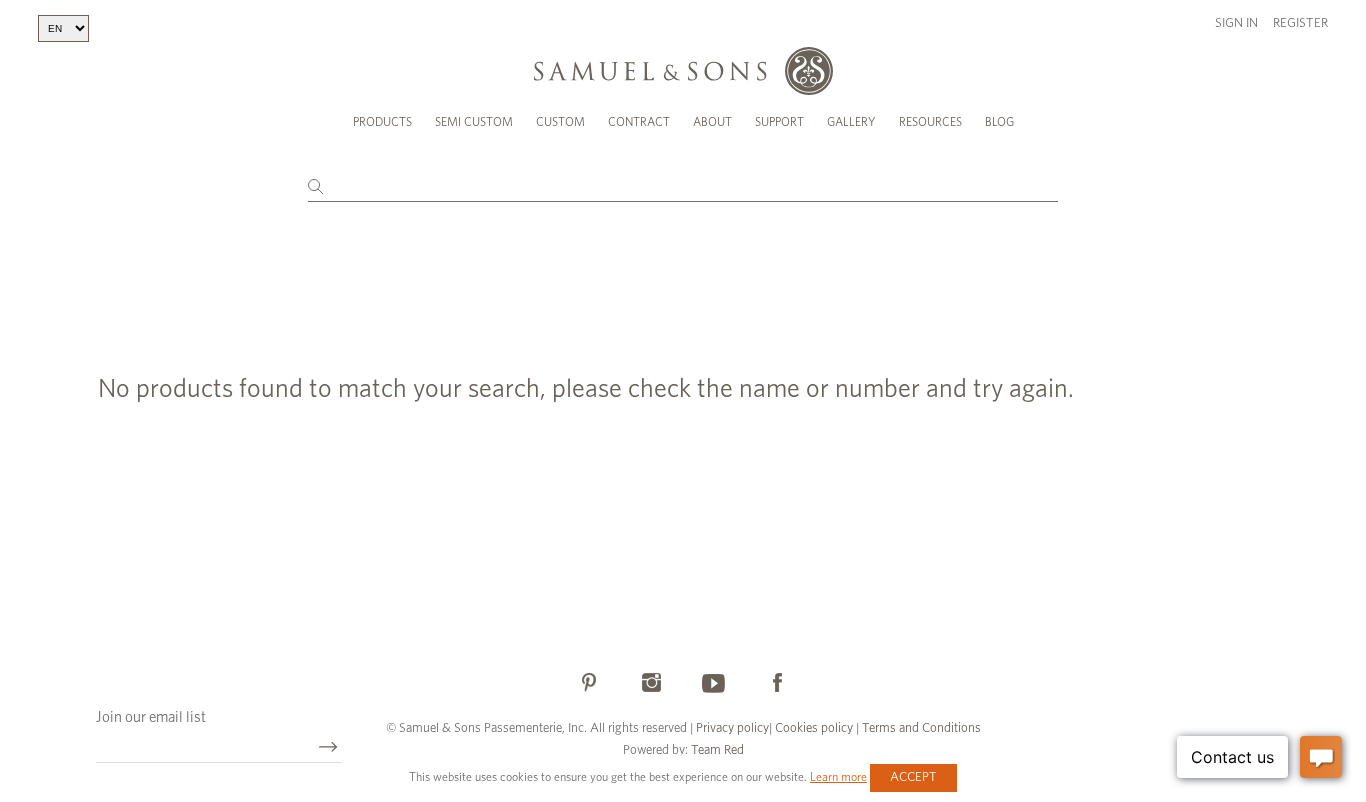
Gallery (851, 122)
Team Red (717, 750)
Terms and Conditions (920, 728)
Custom (560, 122)
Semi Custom (474, 122)
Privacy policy (732, 728)
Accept (913, 777)
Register (1300, 23)
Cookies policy (814, 728)
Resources (930, 122)
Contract (639, 122)
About (712, 122)
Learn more (838, 777)
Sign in (1236, 23)
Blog (999, 122)
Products (382, 122)
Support (779, 122)
